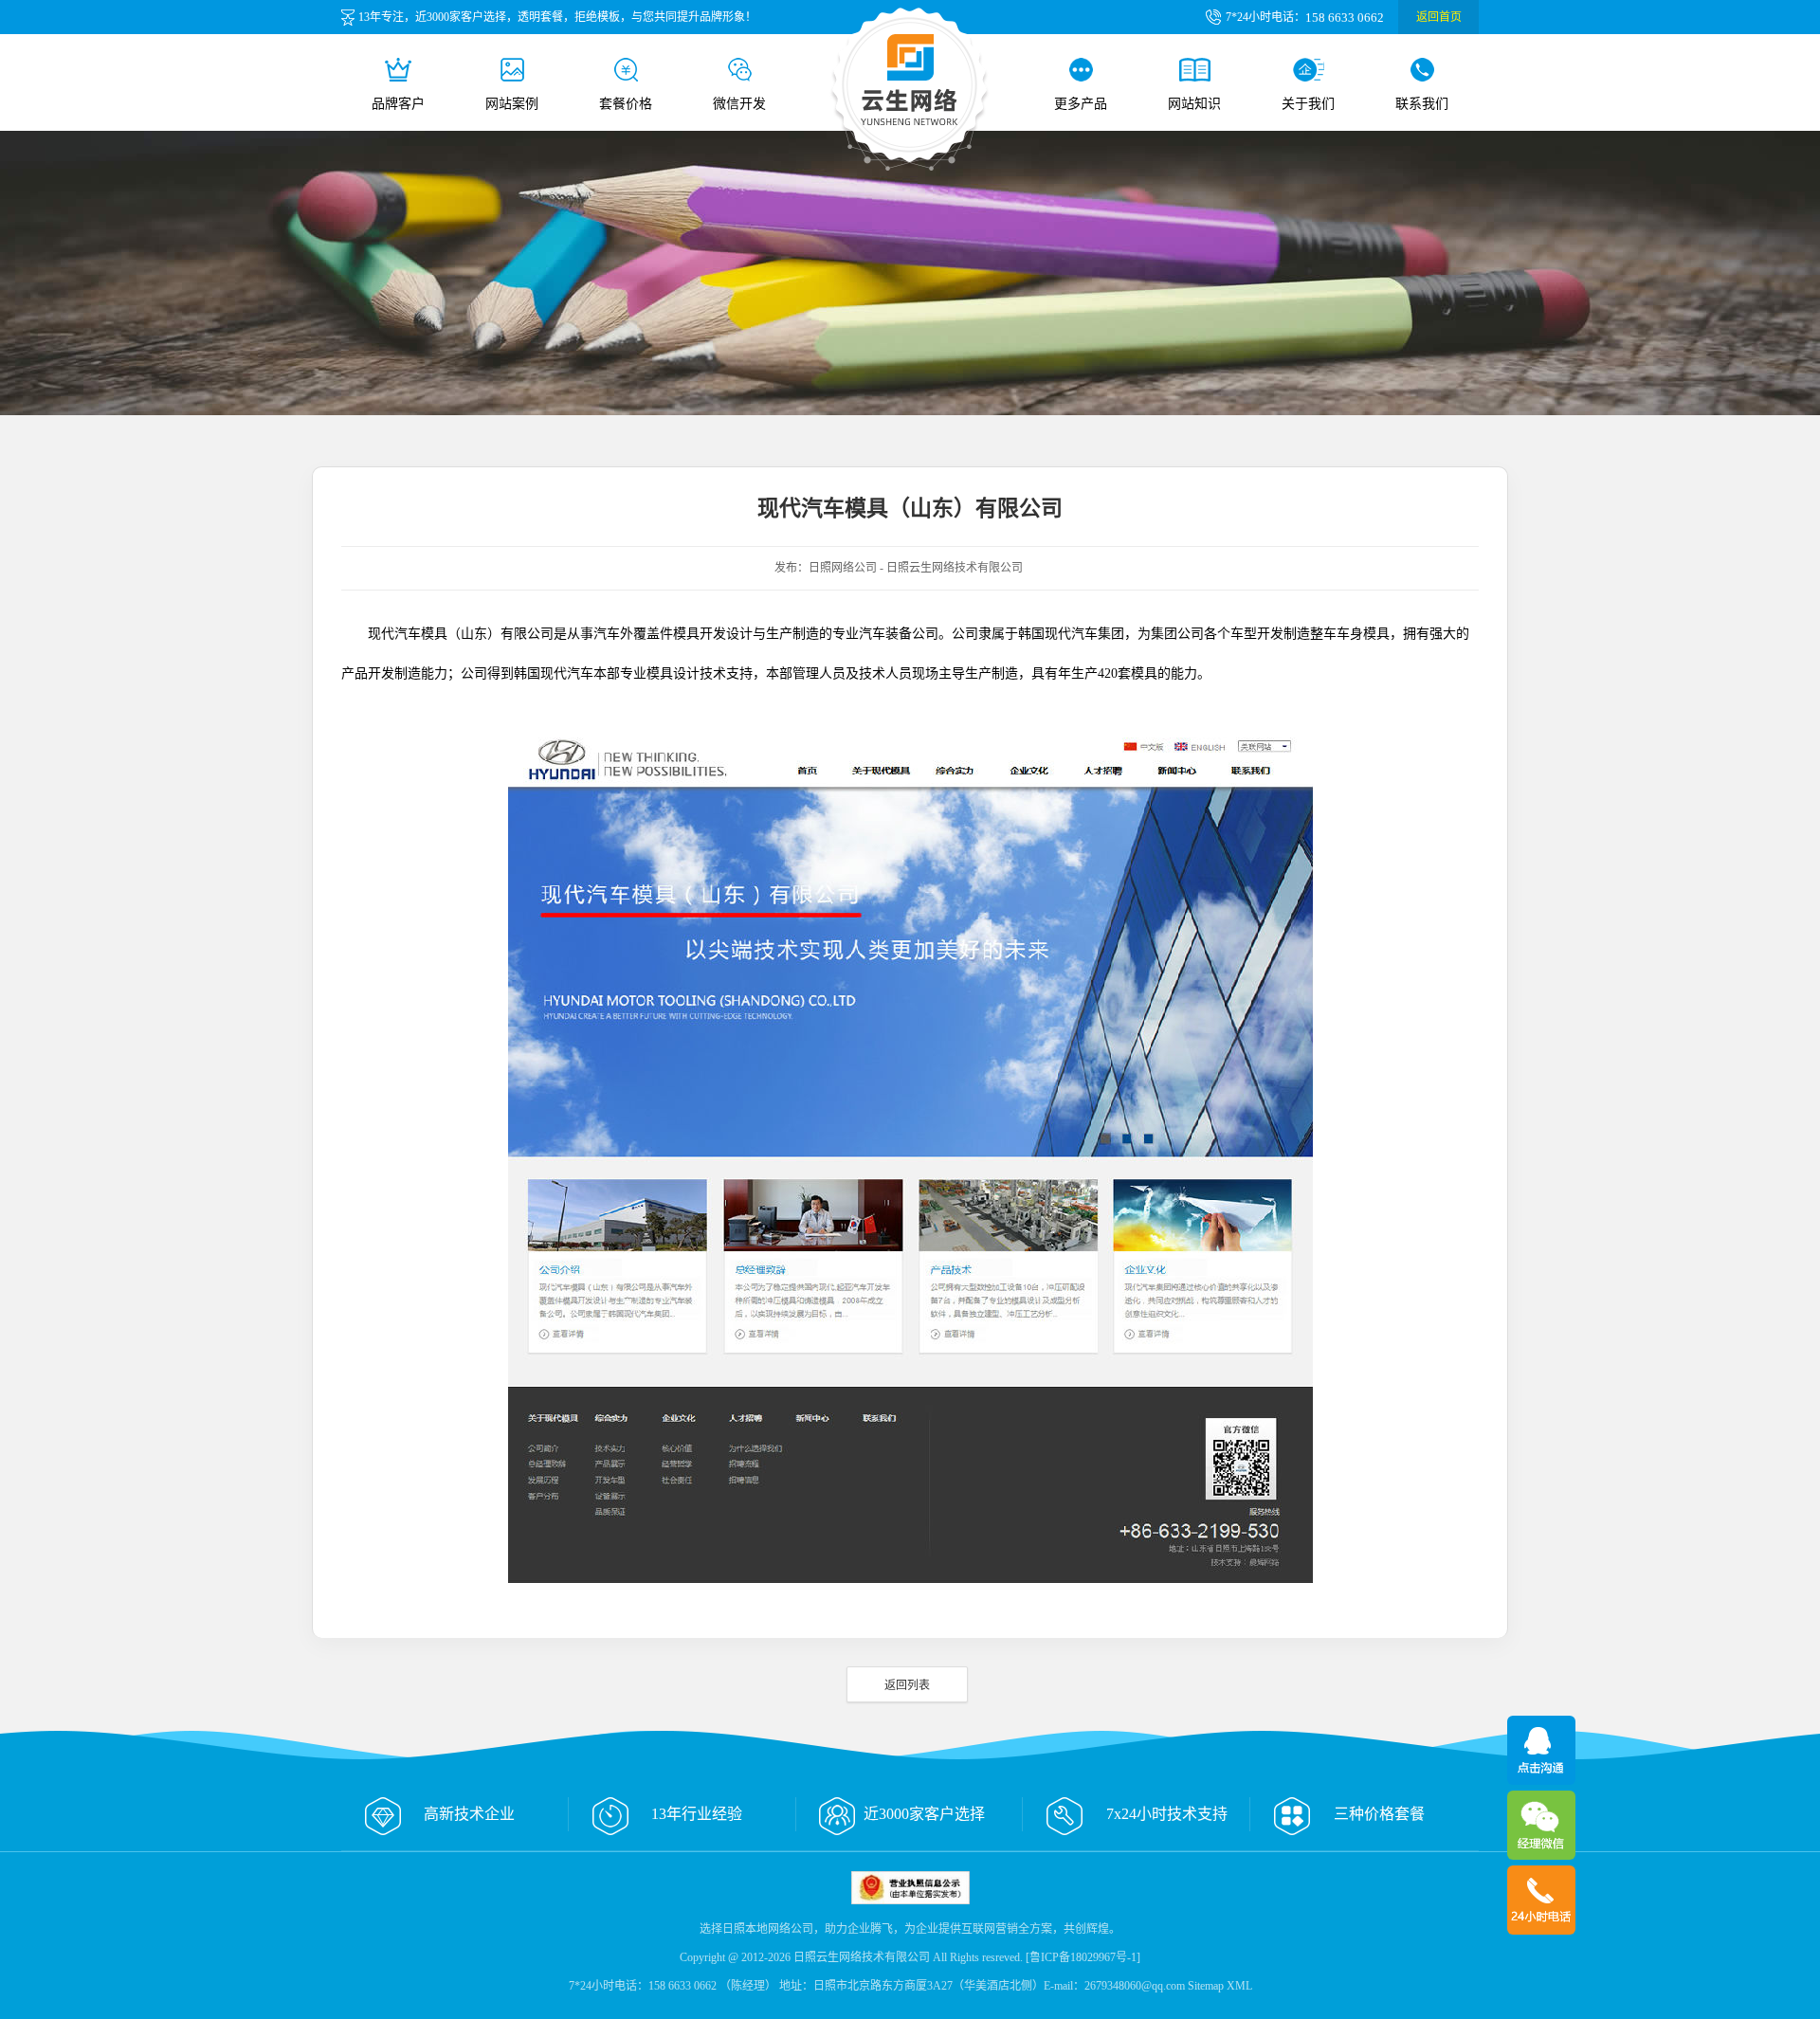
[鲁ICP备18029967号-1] (1083, 1957)
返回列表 (907, 1685)
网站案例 (512, 104)
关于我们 (1308, 104)
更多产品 (1081, 104)
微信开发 (739, 104)
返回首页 (1439, 17)
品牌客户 (398, 104)
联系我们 (1422, 104)
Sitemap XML (1220, 1986)
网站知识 (1194, 104)
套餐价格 (626, 104)
